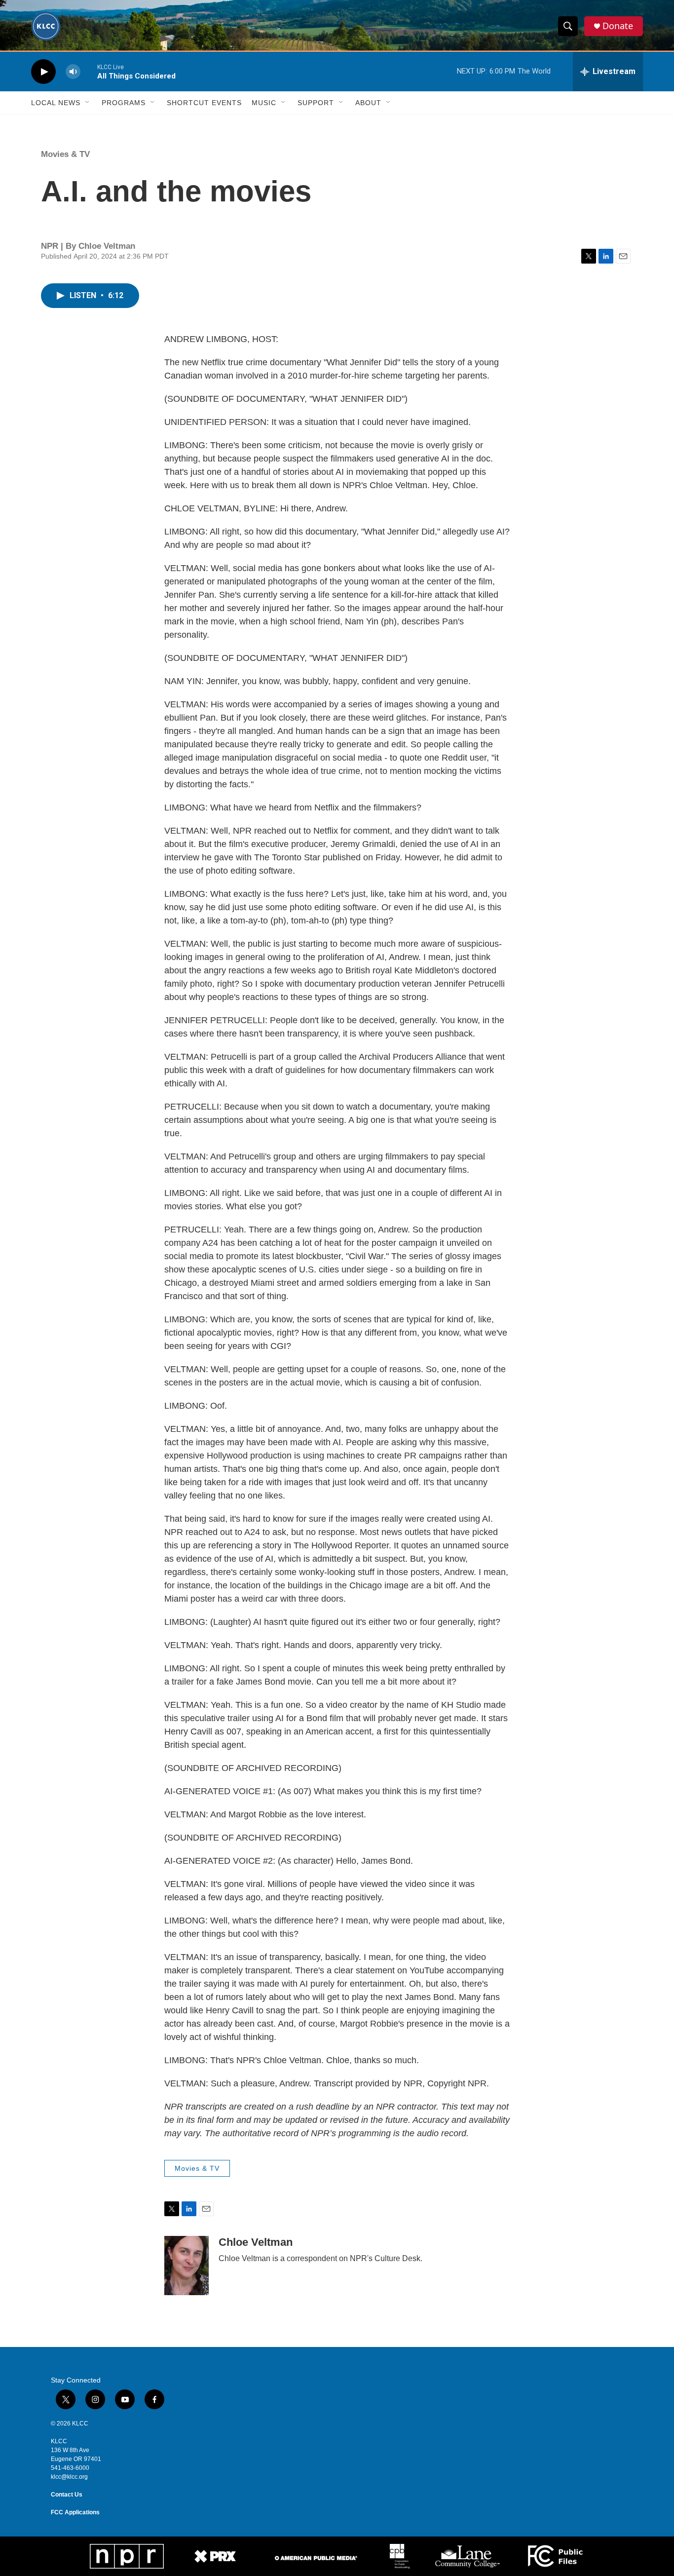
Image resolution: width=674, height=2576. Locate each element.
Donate (618, 26)
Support (316, 103)
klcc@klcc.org (69, 2477)
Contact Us (67, 2495)
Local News (56, 103)
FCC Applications (75, 2512)
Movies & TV (65, 154)
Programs (124, 103)
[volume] (73, 72)
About (368, 103)
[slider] (89, 71)
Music (264, 103)
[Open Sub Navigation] (88, 103)
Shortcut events (204, 103)
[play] (43, 72)
